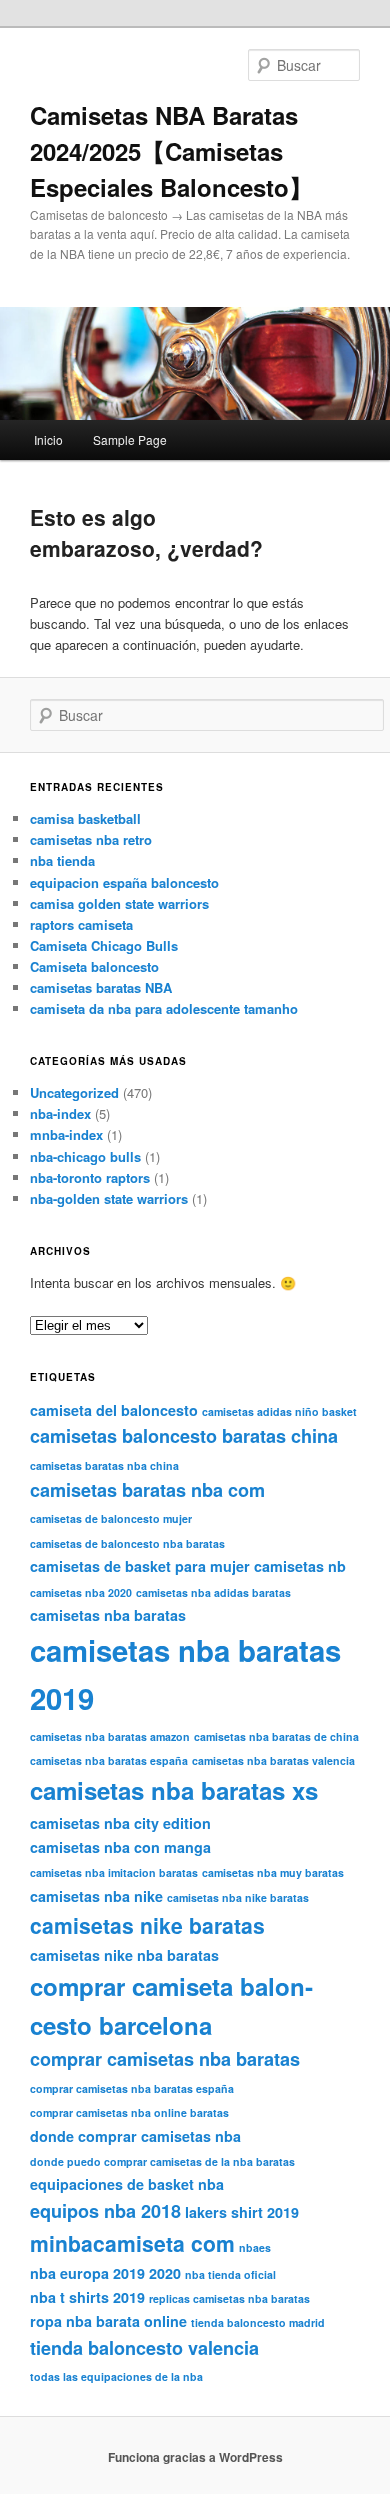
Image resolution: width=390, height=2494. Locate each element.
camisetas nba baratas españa (109, 1760)
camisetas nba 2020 (81, 1592)
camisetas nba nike (96, 1896)
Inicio (48, 439)
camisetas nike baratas (147, 1925)
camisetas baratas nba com (147, 1490)
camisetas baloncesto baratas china (184, 1436)
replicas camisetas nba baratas (229, 2298)
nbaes (255, 2247)
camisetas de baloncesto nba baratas (127, 1543)
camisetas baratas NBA (101, 987)
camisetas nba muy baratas (273, 1872)
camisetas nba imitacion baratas (114, 1872)
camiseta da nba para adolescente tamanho (164, 1008)
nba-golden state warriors (109, 1198)
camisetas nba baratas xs (174, 1790)
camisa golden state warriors (119, 903)
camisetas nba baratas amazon (110, 1736)
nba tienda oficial (230, 2274)
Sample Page (130, 439)
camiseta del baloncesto (114, 1410)
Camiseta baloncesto (94, 966)
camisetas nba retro (91, 839)
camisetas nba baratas (108, 1615)
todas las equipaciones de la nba (116, 2376)
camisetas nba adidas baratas (213, 1592)
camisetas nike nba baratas (124, 1955)
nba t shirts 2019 (87, 2297)
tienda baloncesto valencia (144, 2348)
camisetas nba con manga (120, 1847)
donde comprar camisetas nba (135, 2136)
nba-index (60, 1113)
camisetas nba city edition (120, 1823)
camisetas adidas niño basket (279, 1411)
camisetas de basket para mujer (140, 1566)
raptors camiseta (81, 924)
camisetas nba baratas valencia (273, 1760)
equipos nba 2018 (105, 2211)
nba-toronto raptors (90, 1177)
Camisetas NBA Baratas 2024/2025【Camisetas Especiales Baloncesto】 (171, 151)
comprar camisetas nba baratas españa (132, 2088)
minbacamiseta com (132, 2243)
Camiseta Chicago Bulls (104, 945)
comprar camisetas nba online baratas (129, 2112)
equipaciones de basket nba (127, 2184)
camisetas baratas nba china (104, 1465)
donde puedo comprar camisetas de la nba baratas (162, 2161)
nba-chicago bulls (85, 1156)
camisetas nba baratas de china (276, 1736)
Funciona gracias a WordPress (195, 2457)
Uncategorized (74, 1092)
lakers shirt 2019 (242, 2212)
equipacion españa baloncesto (124, 882)
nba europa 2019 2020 (105, 2273)
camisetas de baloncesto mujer (111, 1518)
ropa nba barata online (108, 2321)
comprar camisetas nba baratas (165, 2059)
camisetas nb (300, 1566)
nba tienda (62, 860)
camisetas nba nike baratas (238, 1897)
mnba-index (66, 1134)
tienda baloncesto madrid (258, 2322)
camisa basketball (85, 818)
